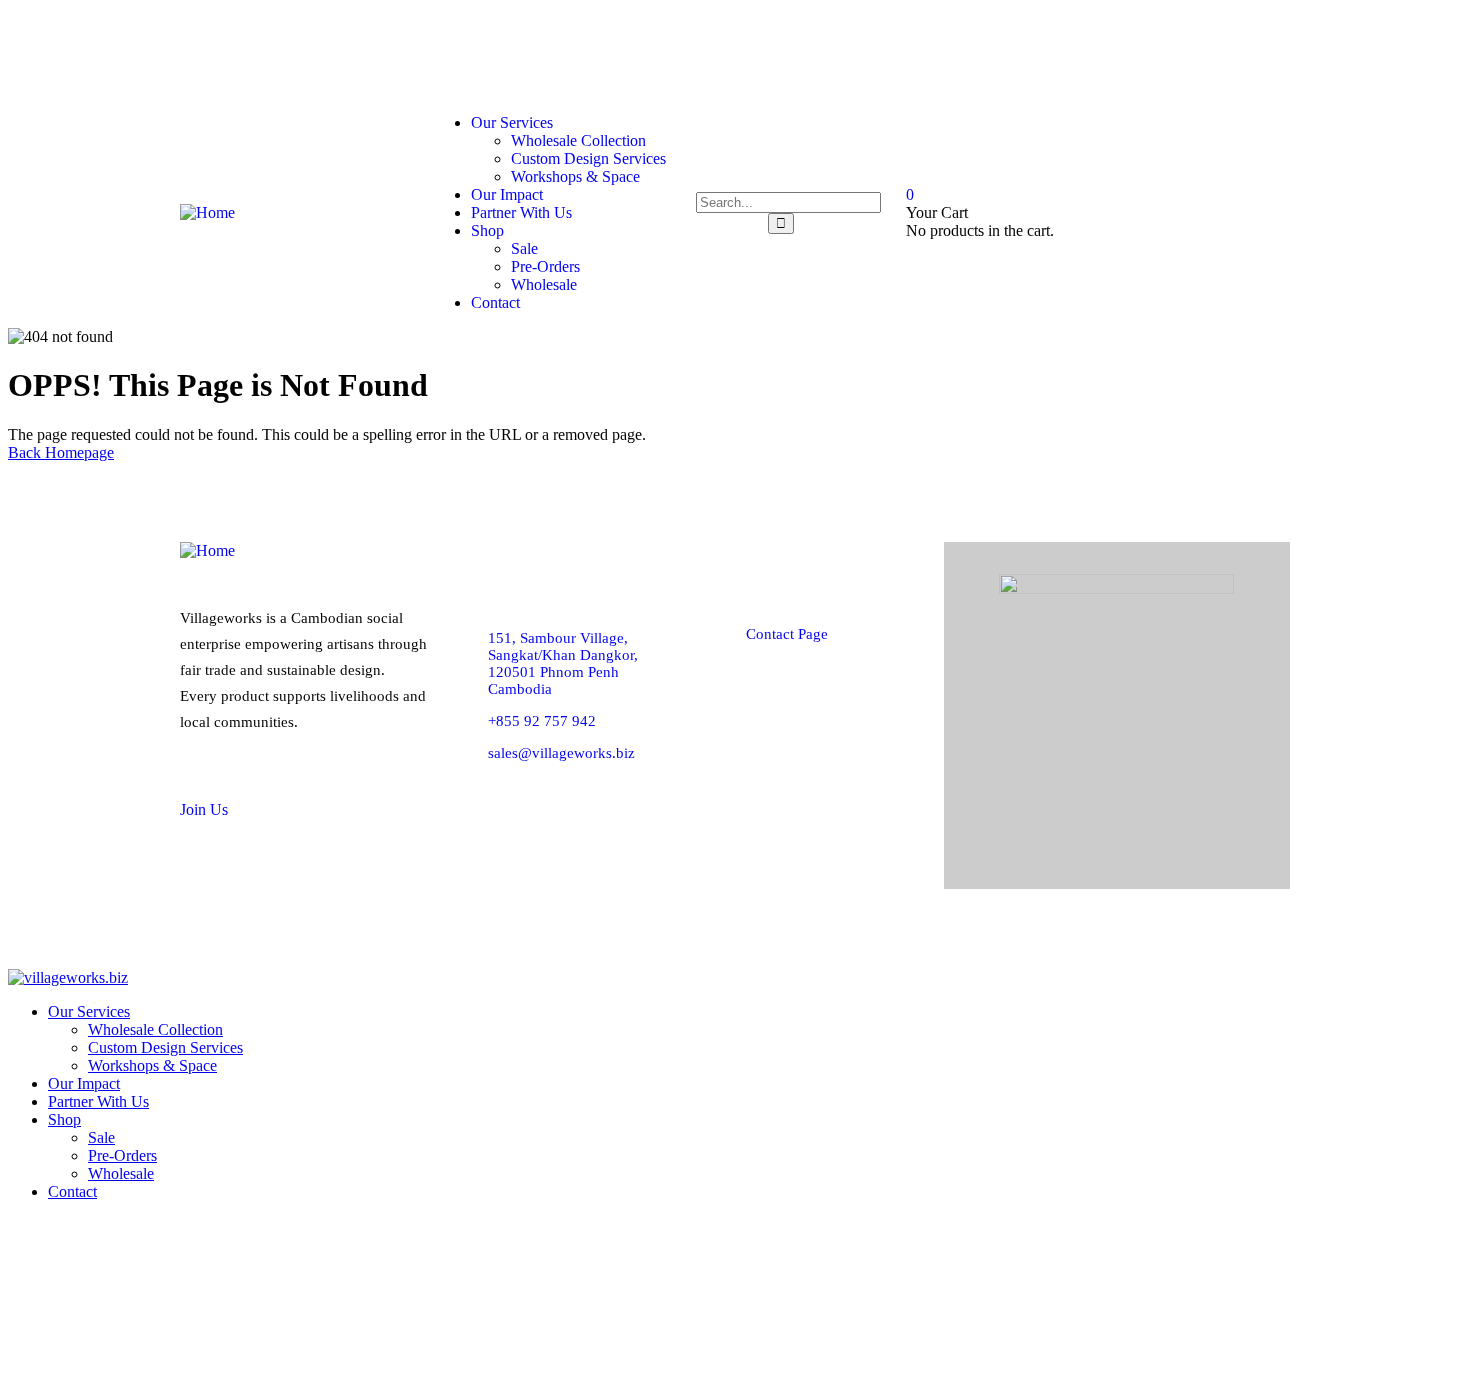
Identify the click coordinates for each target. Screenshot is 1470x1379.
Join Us (204, 809)
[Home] (207, 212)
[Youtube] (1255, 51)
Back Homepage (61, 452)
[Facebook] (1018, 51)
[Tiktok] (1176, 51)
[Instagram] (1097, 51)
